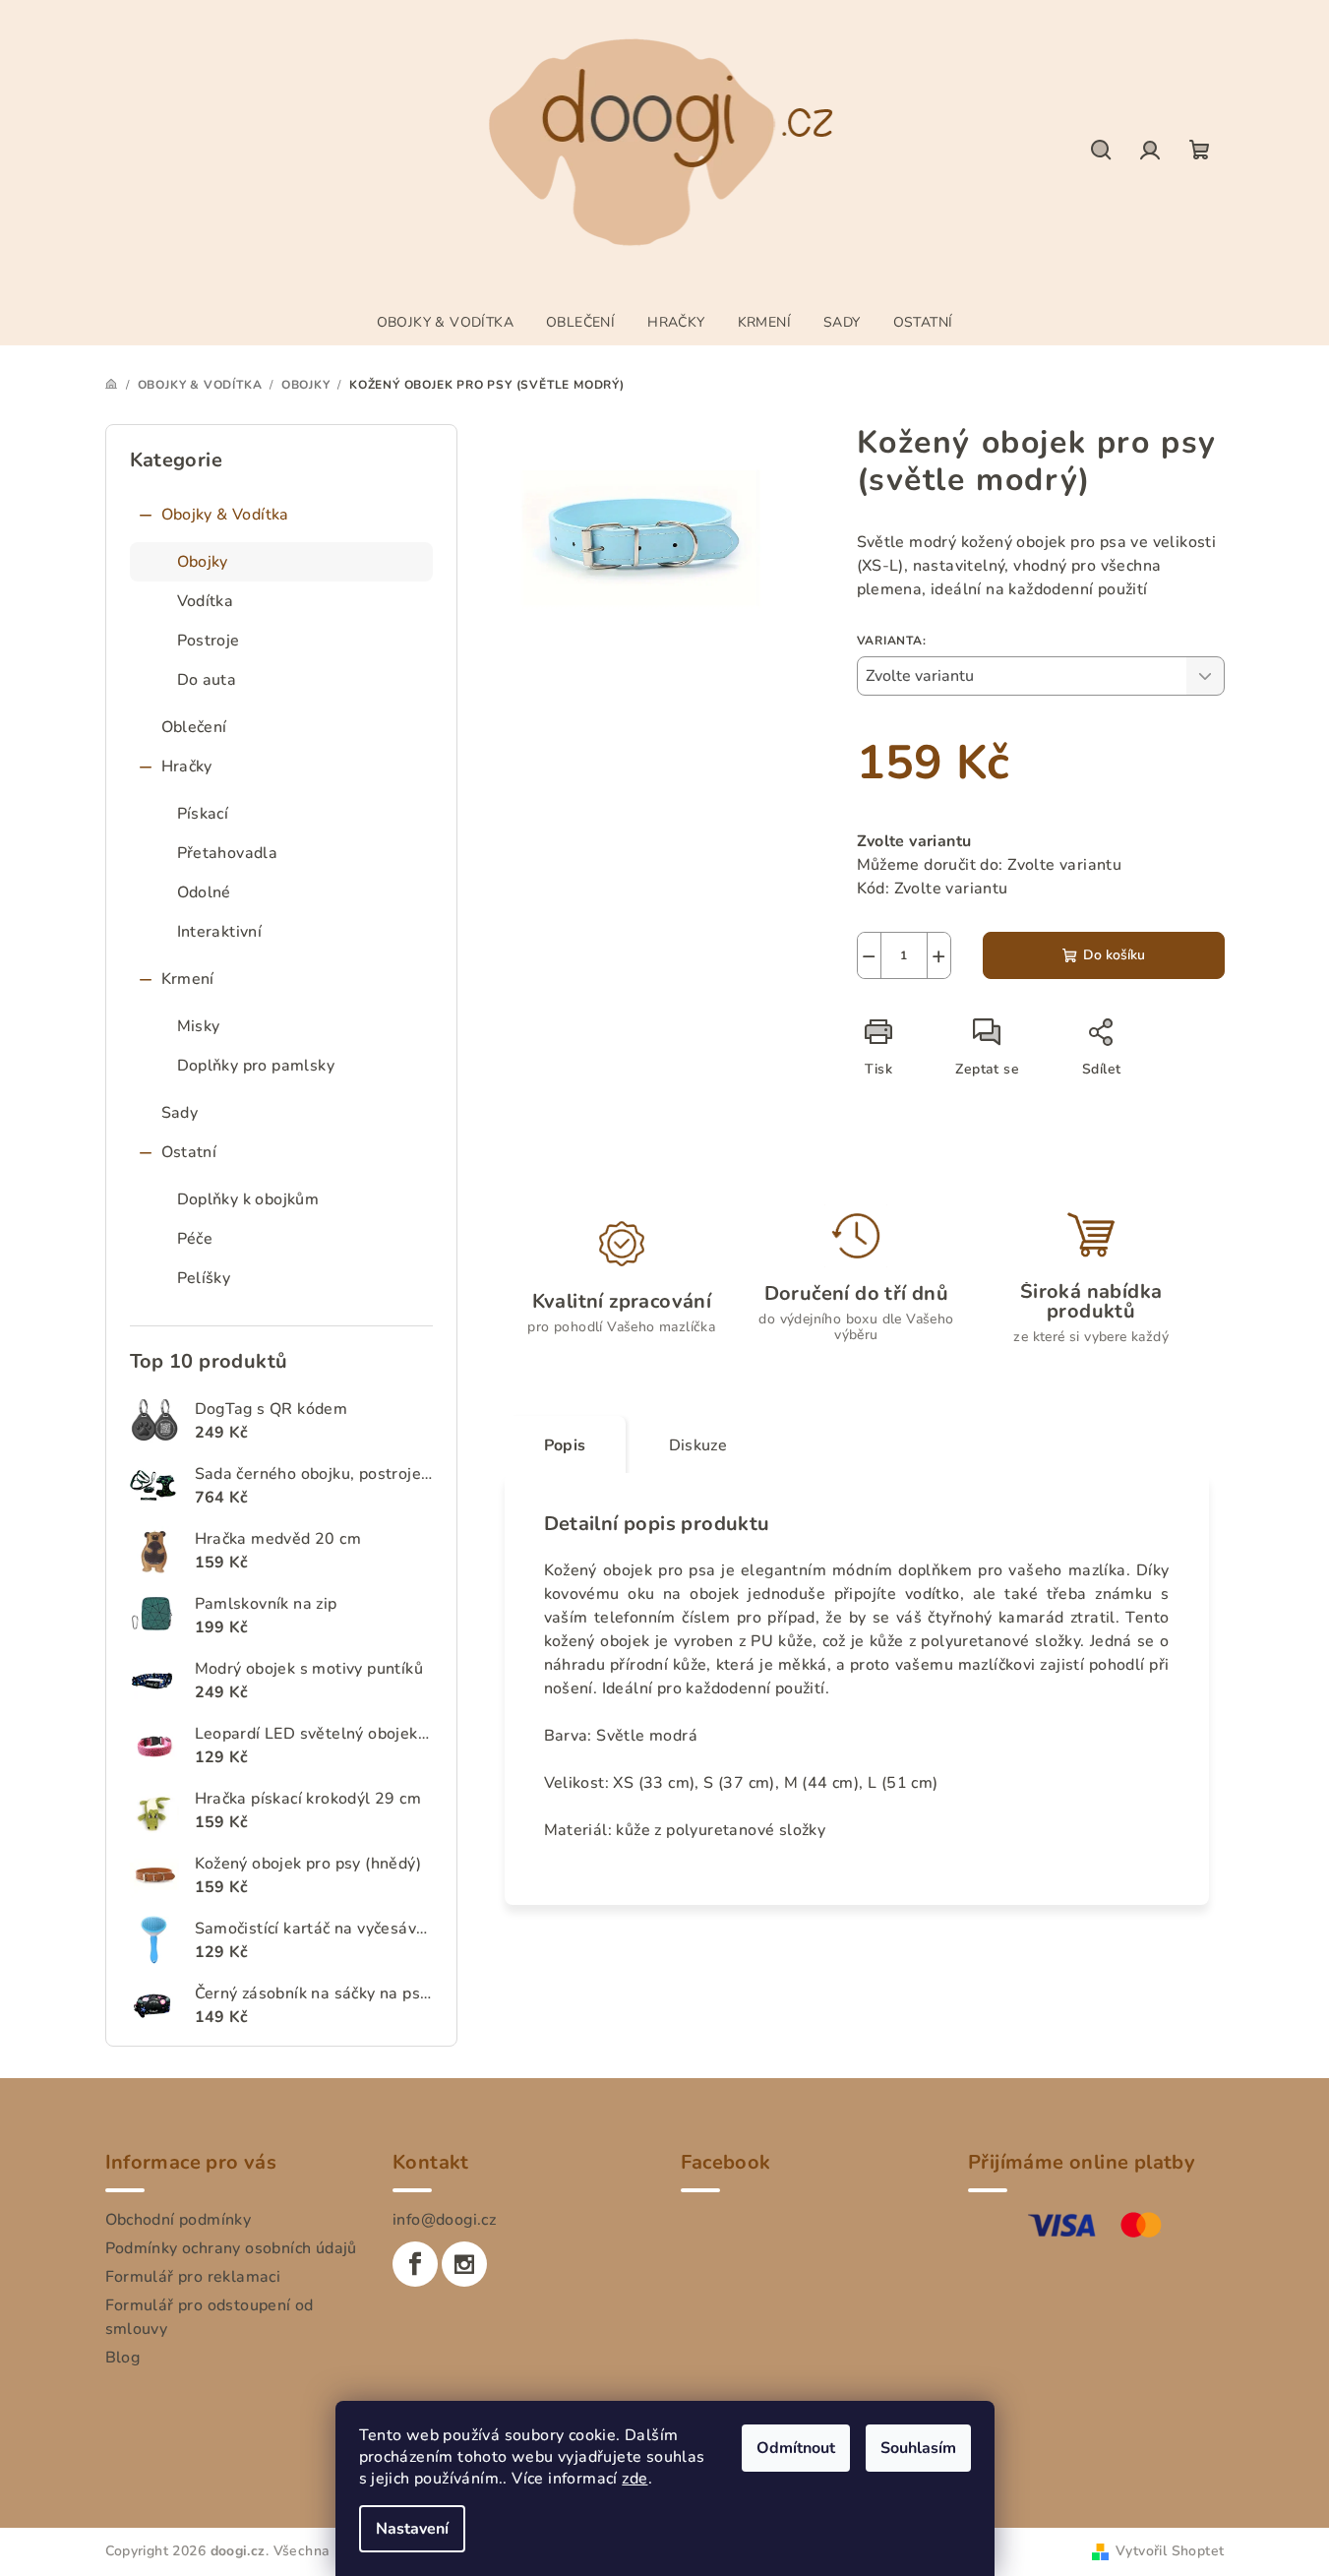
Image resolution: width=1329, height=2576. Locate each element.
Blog (123, 2358)
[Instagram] (464, 2264)
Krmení (188, 979)
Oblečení (194, 727)
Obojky (203, 562)
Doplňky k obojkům (248, 1199)
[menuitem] (445, 323)
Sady (180, 1113)
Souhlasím (918, 2448)
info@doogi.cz (444, 2220)
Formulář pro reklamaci (193, 2277)
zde (634, 2479)
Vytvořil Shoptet (1170, 2551)
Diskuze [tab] (698, 1445)
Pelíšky (204, 1278)
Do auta (207, 680)
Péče (195, 1239)
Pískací (203, 814)
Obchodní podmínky (179, 2220)
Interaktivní (220, 932)
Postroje (209, 641)
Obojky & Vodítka (225, 515)
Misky (199, 1026)
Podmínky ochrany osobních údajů (231, 2248)
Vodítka (206, 601)
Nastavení (412, 2529)
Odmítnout (796, 2448)
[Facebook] (415, 2264)
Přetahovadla (228, 853)
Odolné (204, 892)
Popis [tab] (565, 1445)
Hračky (187, 767)
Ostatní (189, 1152)
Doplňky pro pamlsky (256, 1066)
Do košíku (1114, 955)
